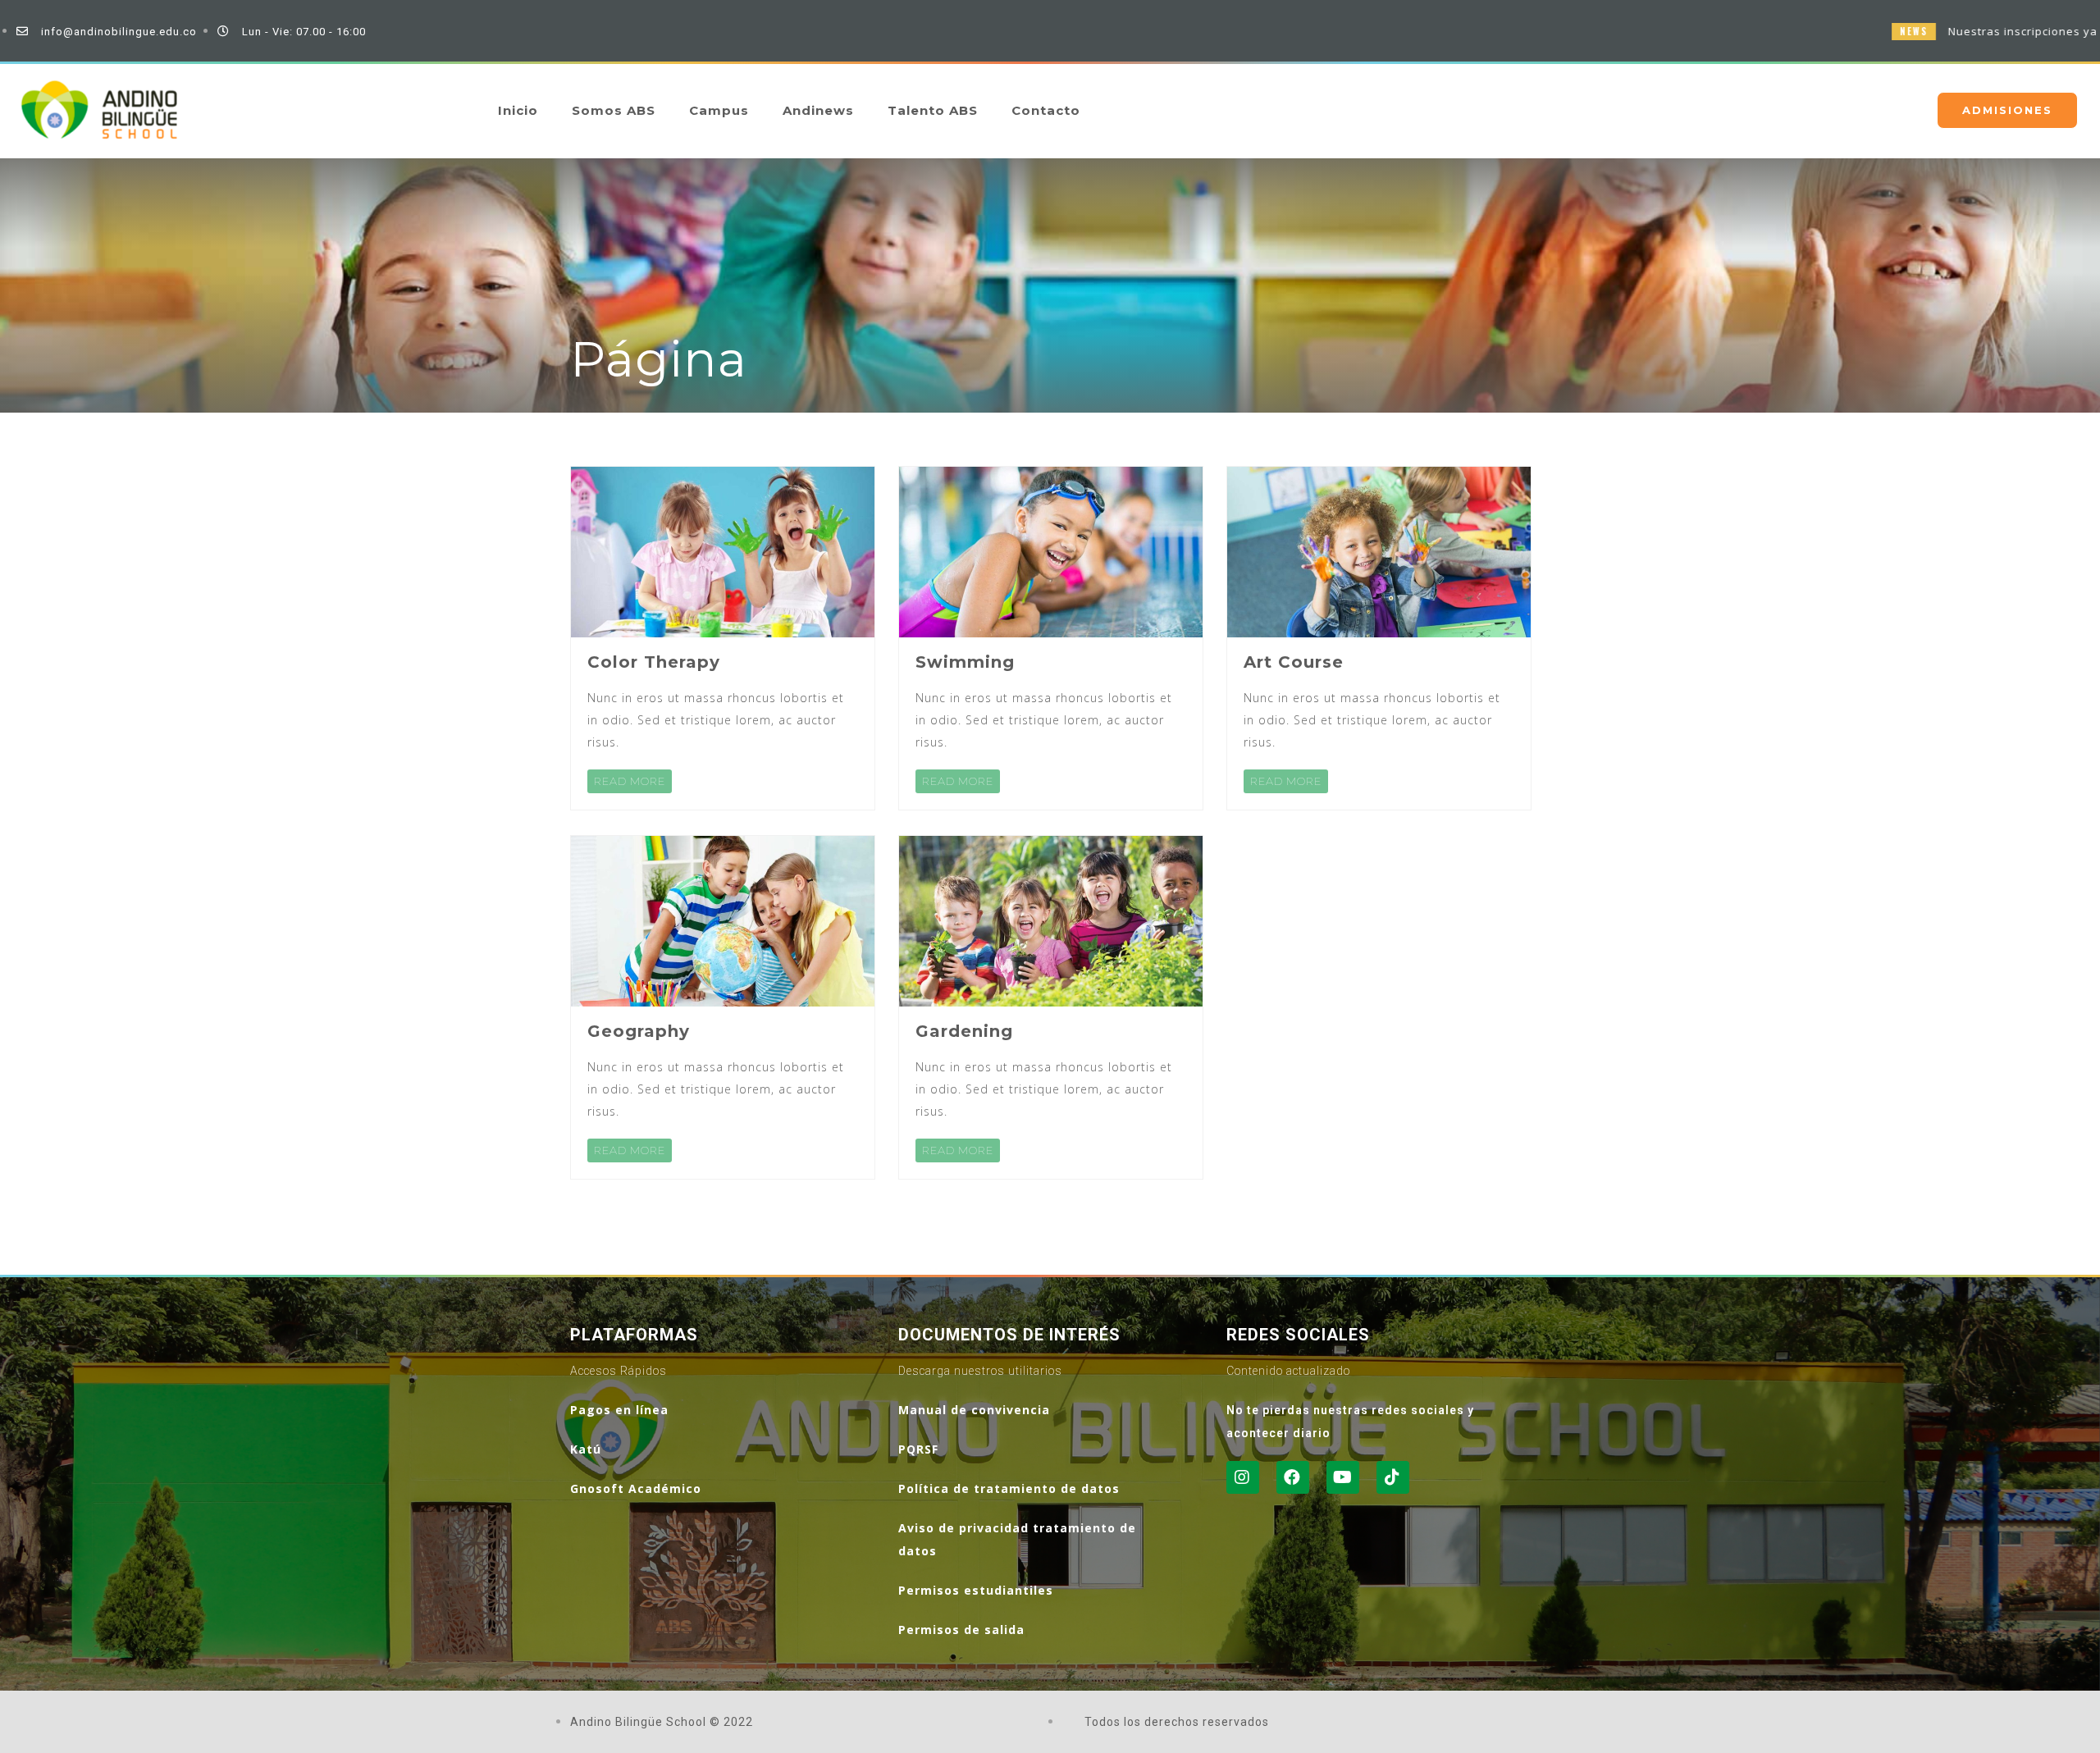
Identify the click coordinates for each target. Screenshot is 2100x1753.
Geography (639, 1031)
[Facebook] (1293, 1477)
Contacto (1046, 110)
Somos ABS (614, 110)
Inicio (518, 110)
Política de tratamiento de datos (1009, 1488)
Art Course (1294, 662)
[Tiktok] (1393, 1477)
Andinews (818, 110)
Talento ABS (933, 110)
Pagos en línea (619, 1410)
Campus (719, 110)
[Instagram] (1243, 1477)
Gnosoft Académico (636, 1488)
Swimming (965, 662)
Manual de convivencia (974, 1410)
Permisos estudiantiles (976, 1590)
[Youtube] (1343, 1477)
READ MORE (630, 781)
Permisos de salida (961, 1630)
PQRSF (918, 1449)
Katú (586, 1449)
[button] (2007, 110)
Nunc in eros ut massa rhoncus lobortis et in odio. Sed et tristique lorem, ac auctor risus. (716, 720)
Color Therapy (654, 662)
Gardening (964, 1031)
